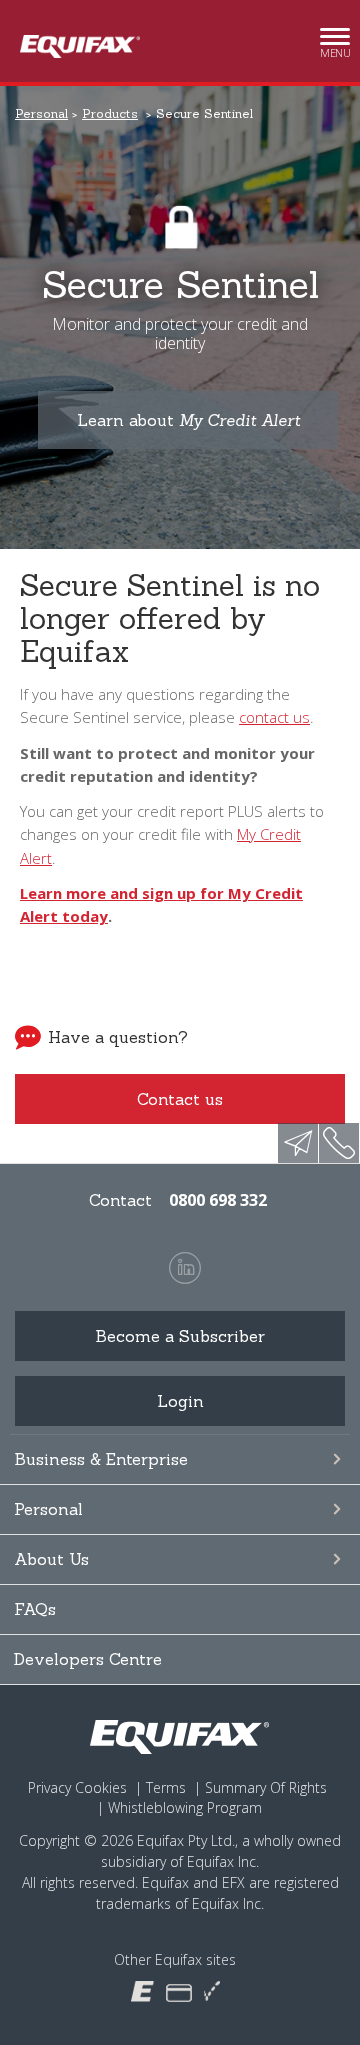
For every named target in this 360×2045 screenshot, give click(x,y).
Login (180, 1401)
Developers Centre (88, 1659)
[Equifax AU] (142, 1990)
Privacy (49, 1787)
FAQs (35, 1609)
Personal (48, 1509)
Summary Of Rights (266, 1787)
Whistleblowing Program (185, 1807)
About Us (51, 1559)
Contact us (180, 1099)
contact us (274, 717)
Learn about (188, 420)
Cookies (101, 1787)
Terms (166, 1787)
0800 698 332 (218, 1200)
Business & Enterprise (101, 1459)
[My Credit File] (179, 1991)
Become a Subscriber (180, 1336)
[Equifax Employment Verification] (212, 1991)
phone (339, 1143)
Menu (335, 47)
